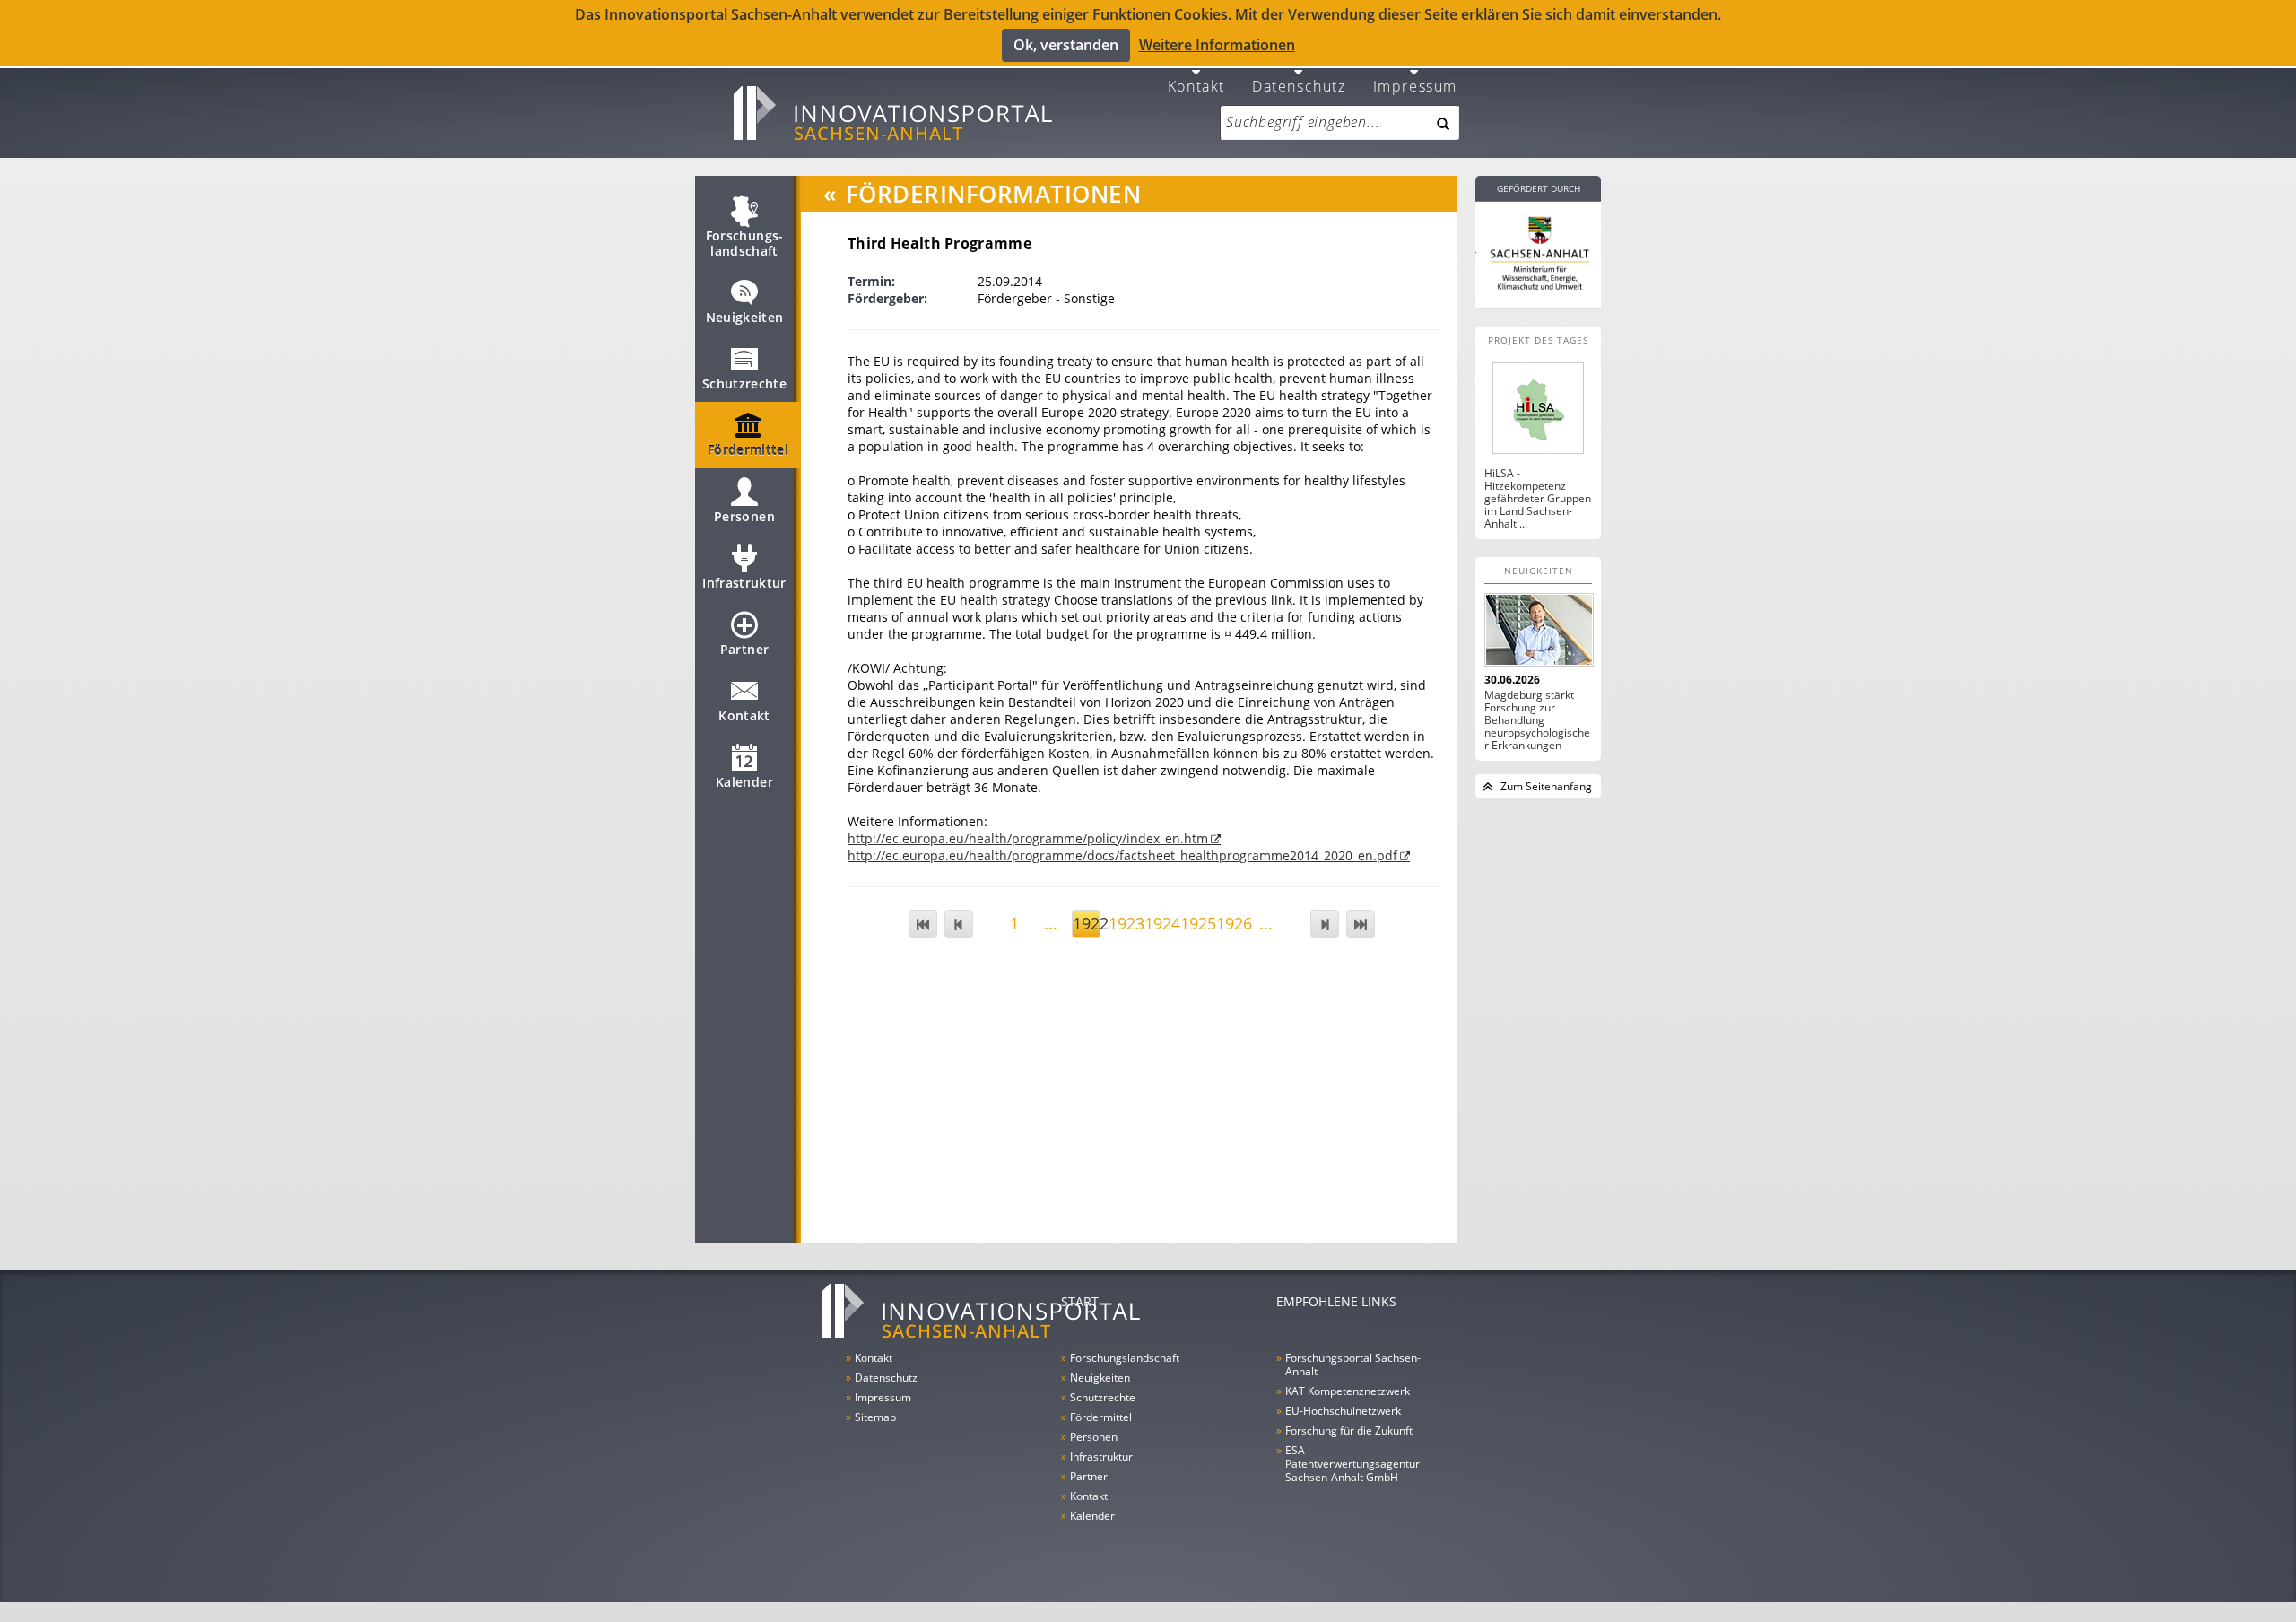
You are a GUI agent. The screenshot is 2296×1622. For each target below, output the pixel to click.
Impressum (1415, 85)
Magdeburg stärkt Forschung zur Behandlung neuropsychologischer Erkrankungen (1537, 720)
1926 (1230, 923)
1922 (1087, 923)
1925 (1194, 923)
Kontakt (1196, 85)
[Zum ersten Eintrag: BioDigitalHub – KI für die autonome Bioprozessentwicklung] (923, 924)
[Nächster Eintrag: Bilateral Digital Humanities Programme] (1325, 924)
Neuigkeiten (745, 317)
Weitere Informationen (1217, 45)
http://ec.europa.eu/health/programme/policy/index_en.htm (1028, 838)
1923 (1122, 923)
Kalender (744, 782)
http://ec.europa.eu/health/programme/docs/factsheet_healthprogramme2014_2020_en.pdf (1122, 855)
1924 (1158, 923)
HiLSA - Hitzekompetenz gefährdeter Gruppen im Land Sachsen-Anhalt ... (1538, 499)
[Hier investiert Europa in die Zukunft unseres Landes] (1538, 251)
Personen (744, 516)
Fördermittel (748, 450)
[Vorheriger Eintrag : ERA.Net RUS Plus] (959, 924)
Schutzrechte (744, 384)
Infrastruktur (744, 583)
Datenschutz (1299, 85)
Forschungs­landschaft (745, 243)
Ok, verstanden (1066, 45)
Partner (744, 649)
